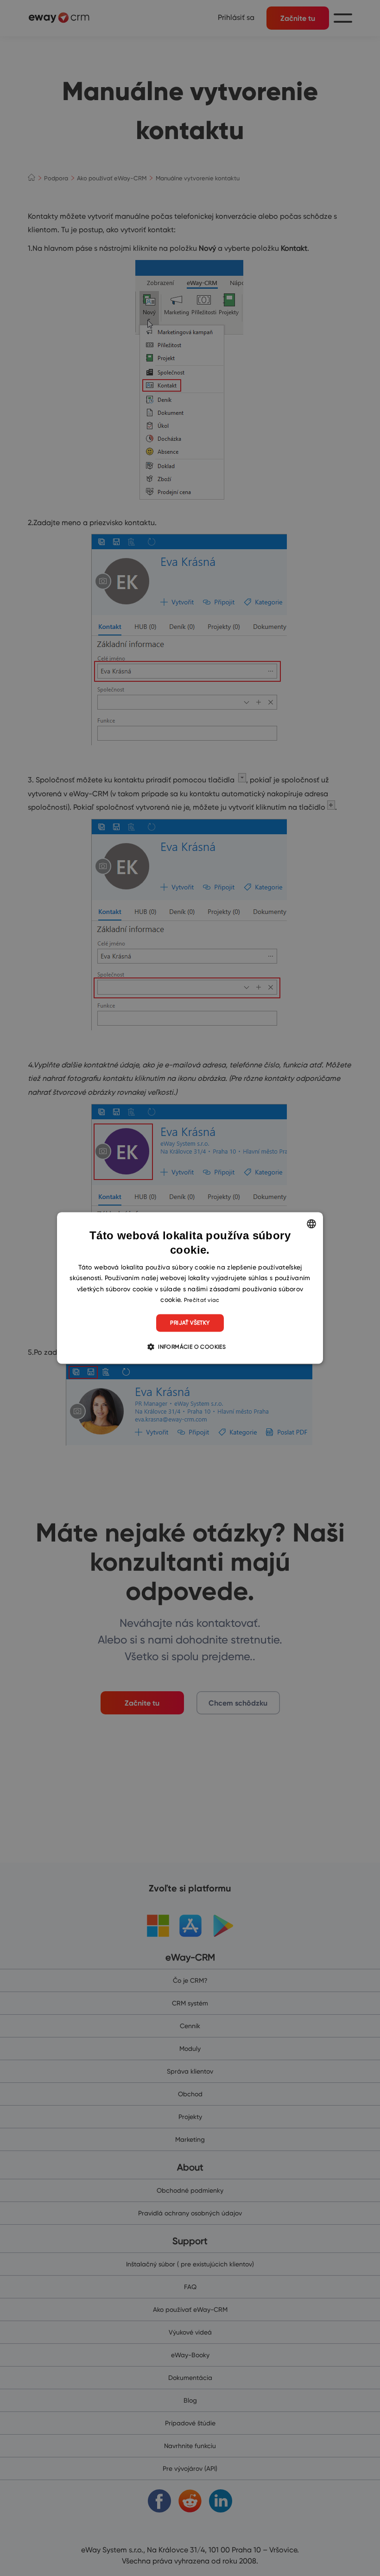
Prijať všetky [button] (190, 1323)
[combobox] (311, 1224)
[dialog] (190, 1288)
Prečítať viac (202, 1300)
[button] (190, 1347)
